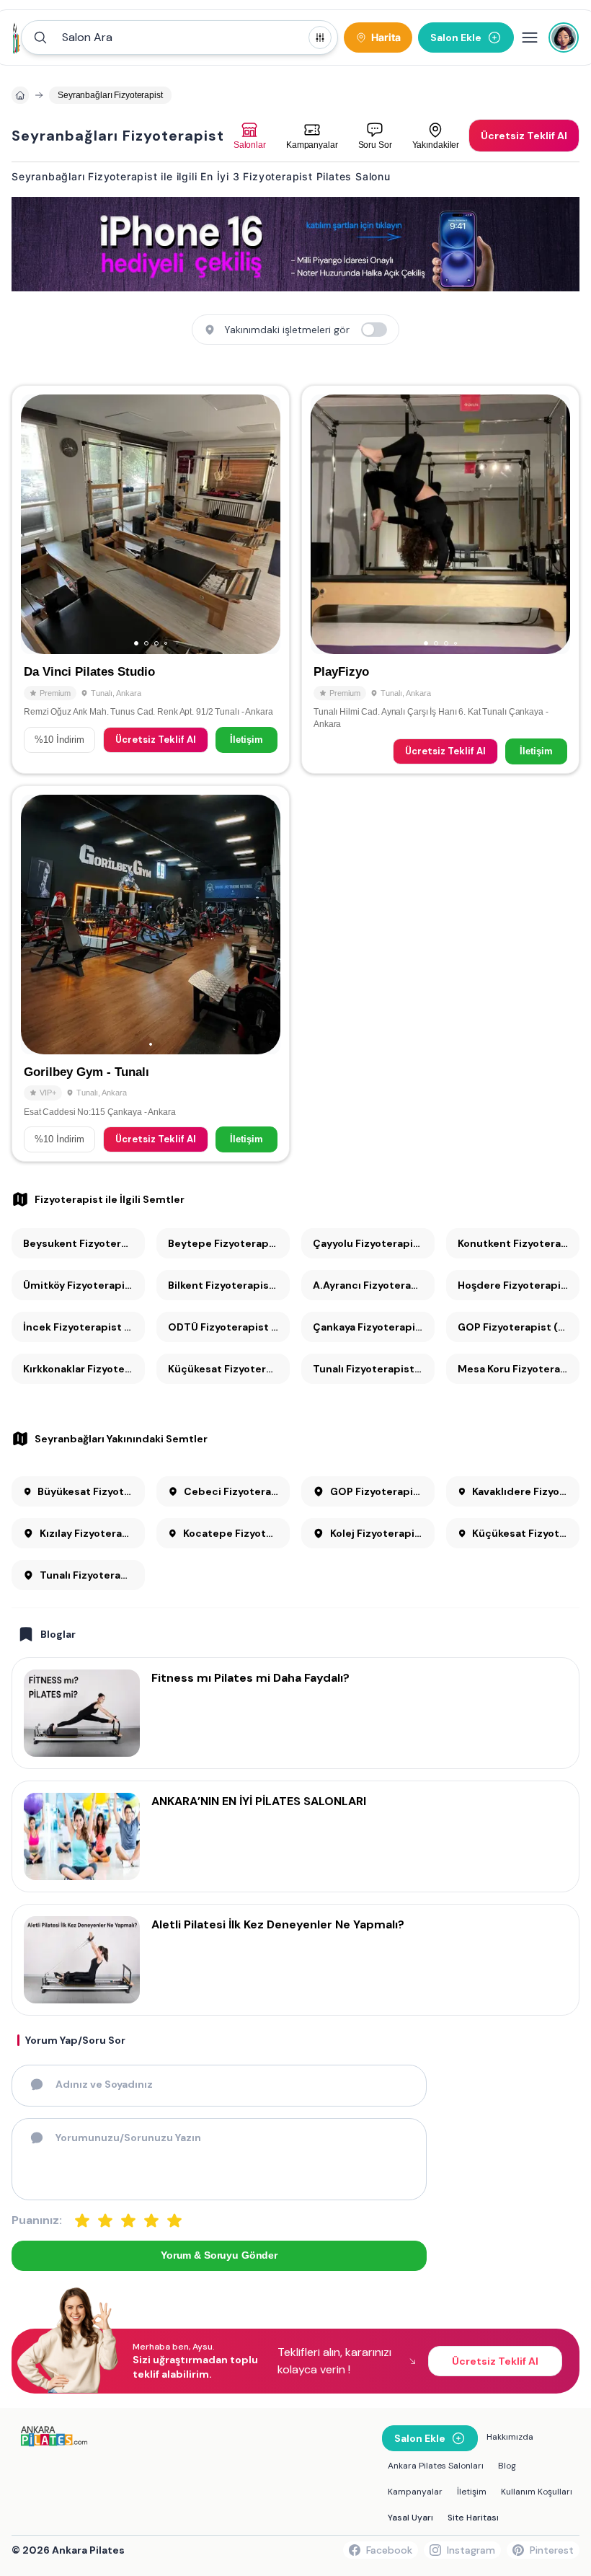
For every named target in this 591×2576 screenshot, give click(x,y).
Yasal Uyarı (410, 2518)
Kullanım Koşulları (537, 2492)
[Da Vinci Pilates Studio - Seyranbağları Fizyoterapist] (151, 579)
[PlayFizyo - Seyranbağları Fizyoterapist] (440, 579)
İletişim (246, 740)
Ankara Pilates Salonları (436, 2466)
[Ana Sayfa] (17, 38)
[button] (179, 38)
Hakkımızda (510, 2437)
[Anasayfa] (20, 95)
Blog (507, 2466)
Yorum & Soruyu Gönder (219, 2255)
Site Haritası (473, 2518)
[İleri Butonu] (38, 524)
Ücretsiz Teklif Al (156, 740)
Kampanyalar (415, 2492)
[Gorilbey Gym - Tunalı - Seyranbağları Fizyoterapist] (151, 974)
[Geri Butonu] (263, 524)
